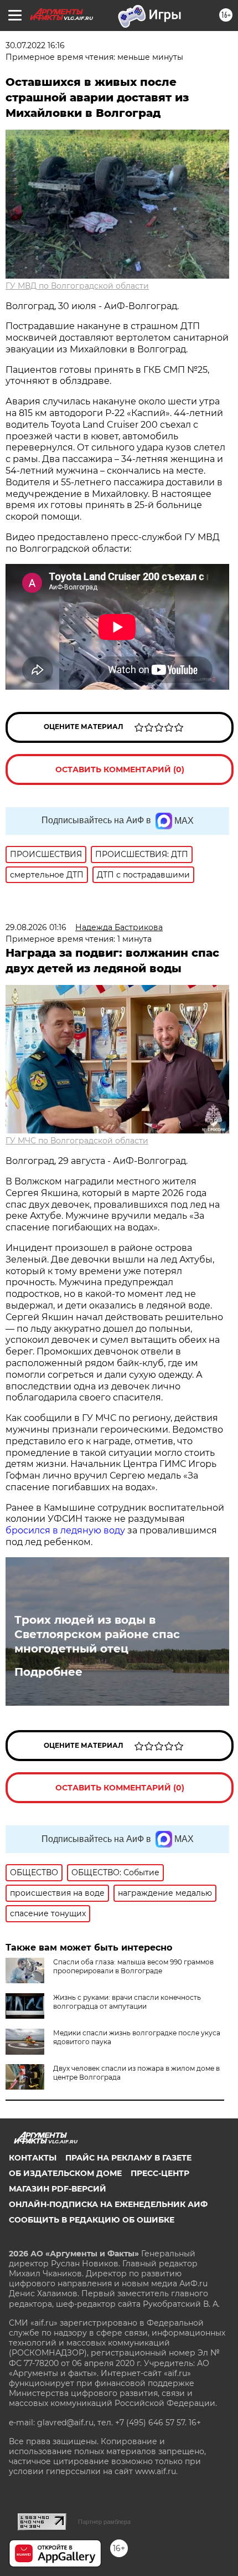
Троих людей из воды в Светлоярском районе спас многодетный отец (97, 1634)
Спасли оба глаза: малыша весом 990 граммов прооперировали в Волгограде (133, 1966)
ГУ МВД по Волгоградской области (77, 286)
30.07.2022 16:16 (35, 45)
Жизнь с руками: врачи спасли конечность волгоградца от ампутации (127, 2002)
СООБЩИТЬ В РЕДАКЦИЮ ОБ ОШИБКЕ (92, 2220)
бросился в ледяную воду (65, 1530)
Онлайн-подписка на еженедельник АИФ (108, 2204)
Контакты (33, 2158)
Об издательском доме (65, 2173)
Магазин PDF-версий (58, 2189)
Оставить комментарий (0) (120, 769)
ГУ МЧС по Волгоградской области (77, 1141)
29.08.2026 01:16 (36, 927)
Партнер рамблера (104, 2522)
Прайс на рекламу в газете (128, 2158)
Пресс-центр (160, 2173)
